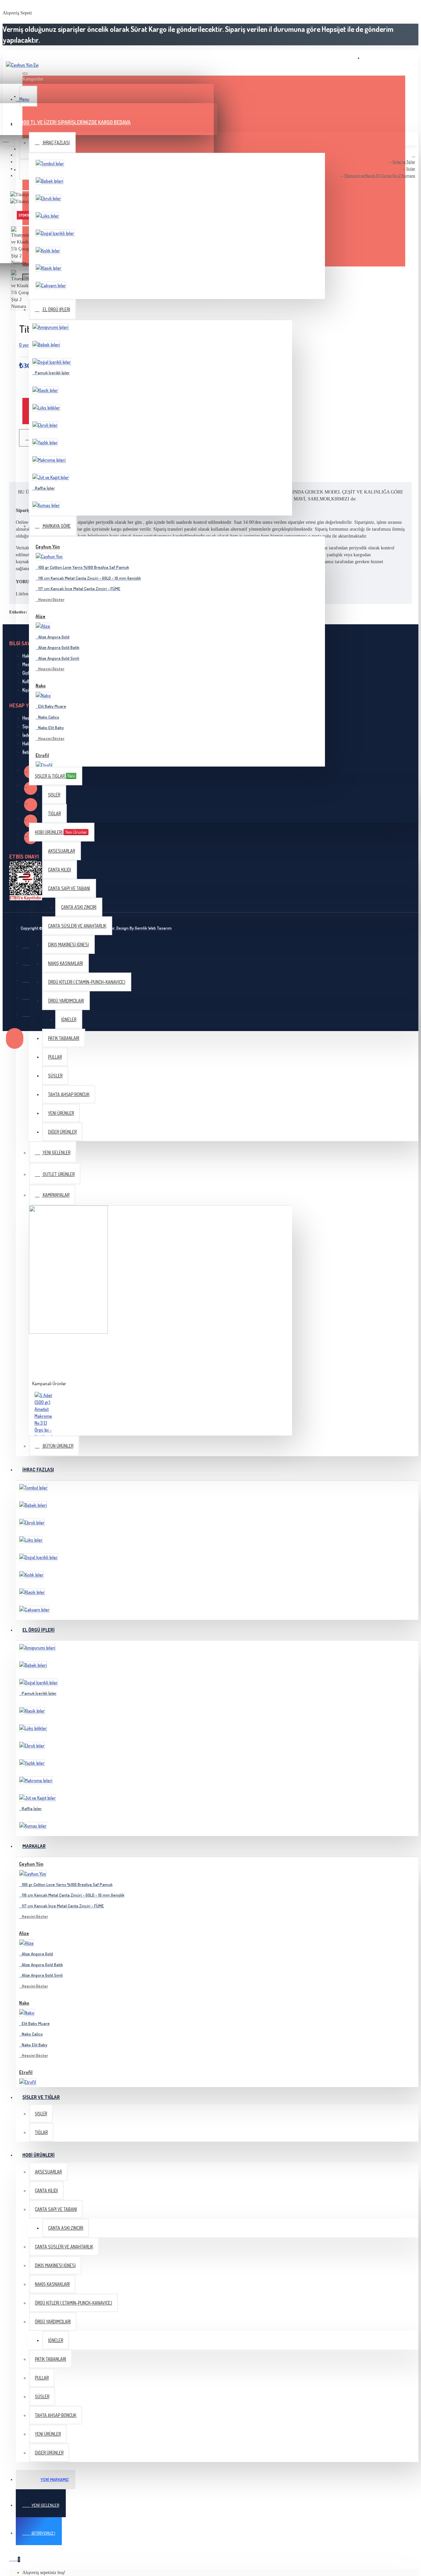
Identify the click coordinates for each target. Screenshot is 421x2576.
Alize (40, 616)
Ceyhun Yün (48, 547)
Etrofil (42, 755)
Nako (41, 686)
